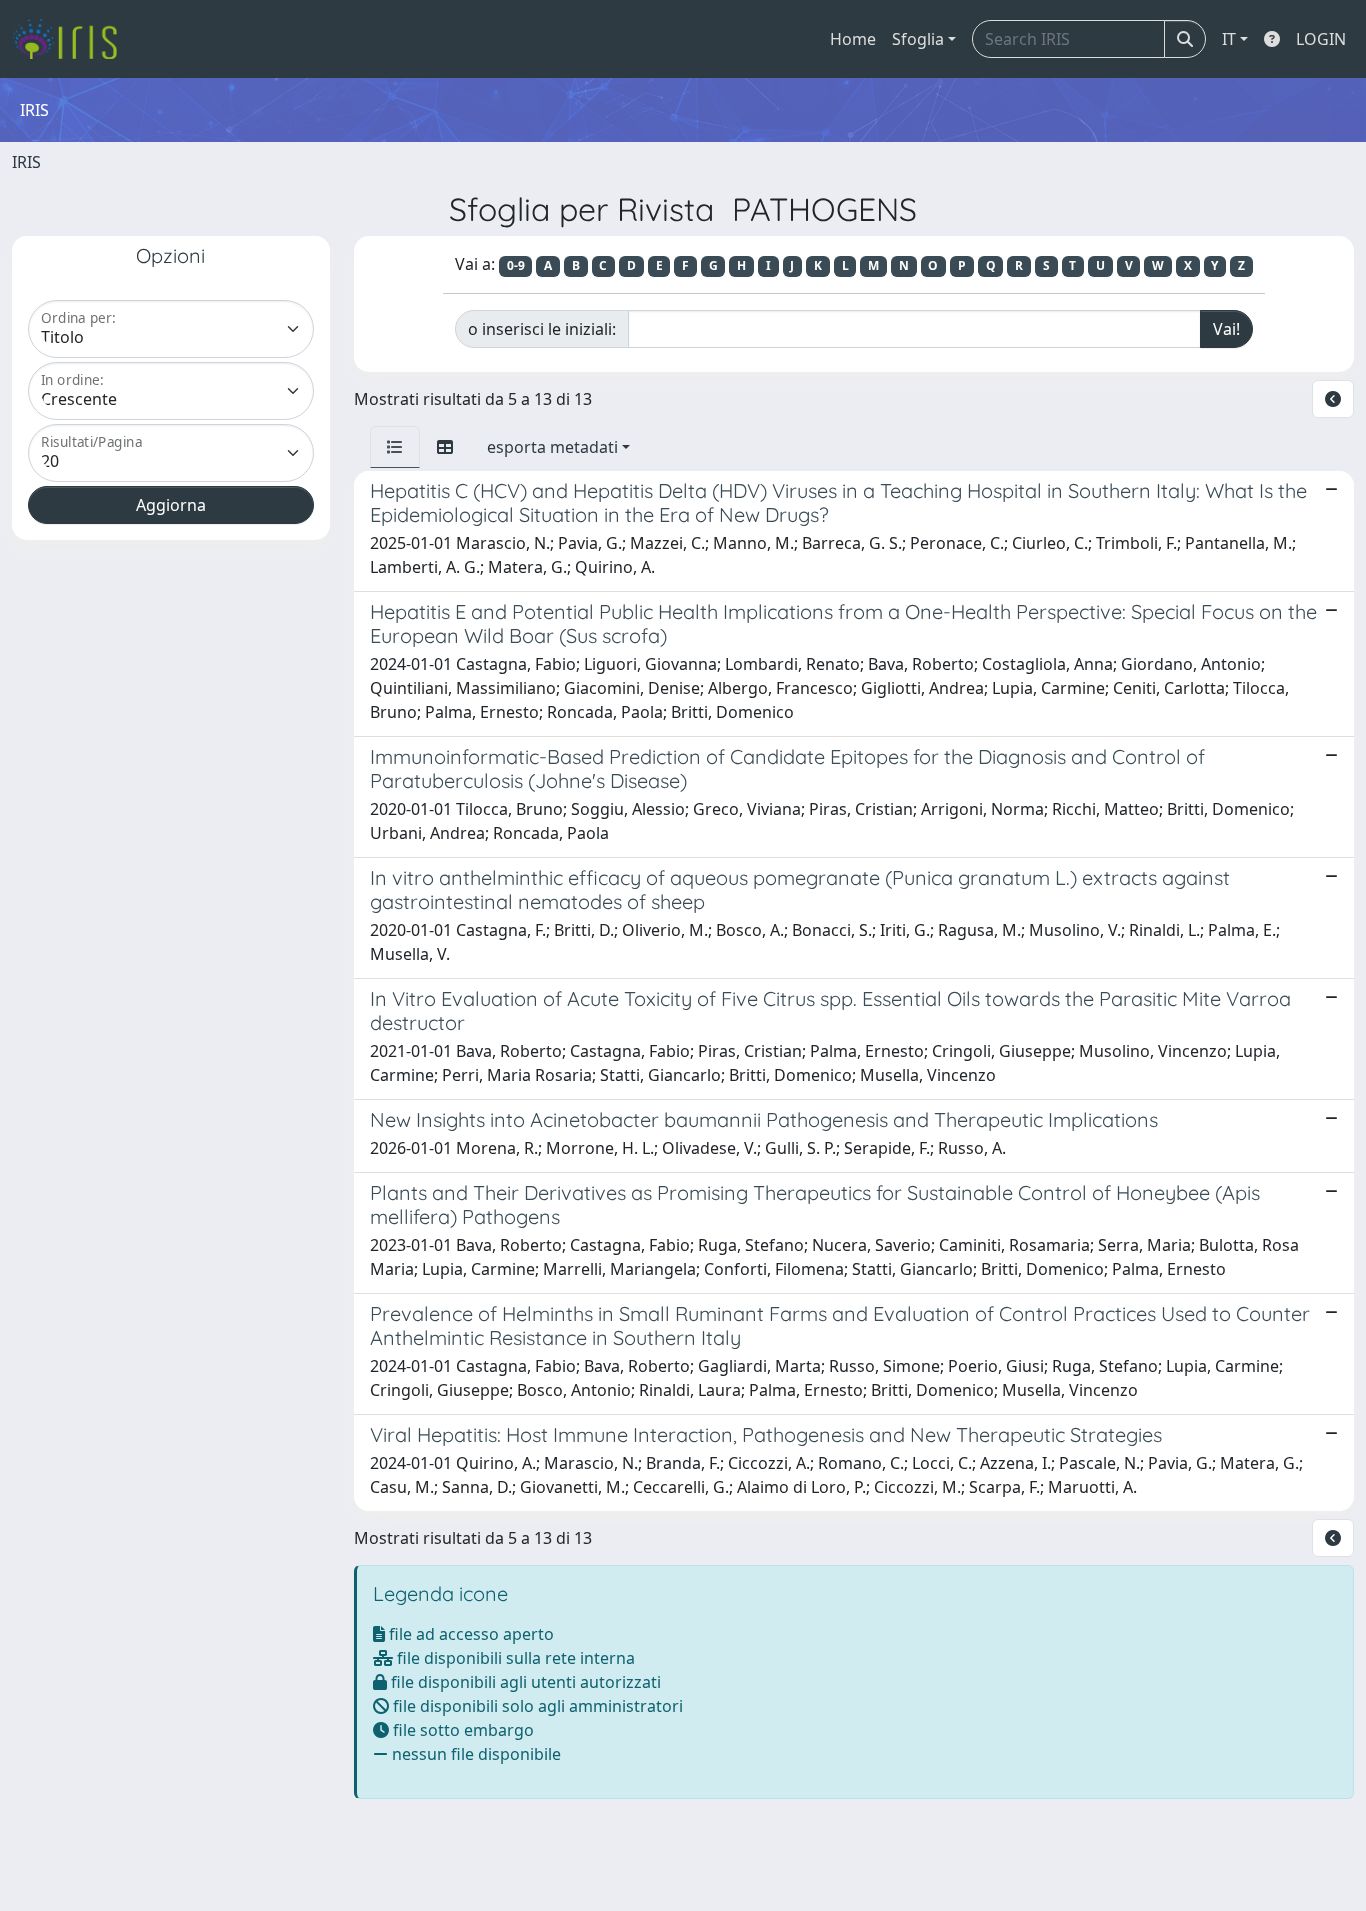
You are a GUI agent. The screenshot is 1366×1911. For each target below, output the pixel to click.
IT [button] (1229, 39)
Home (853, 39)
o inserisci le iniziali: (542, 329)
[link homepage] (72, 39)
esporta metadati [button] (552, 447)
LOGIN (1321, 39)
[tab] (395, 447)
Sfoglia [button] (918, 39)
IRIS (26, 162)
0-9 (516, 265)
